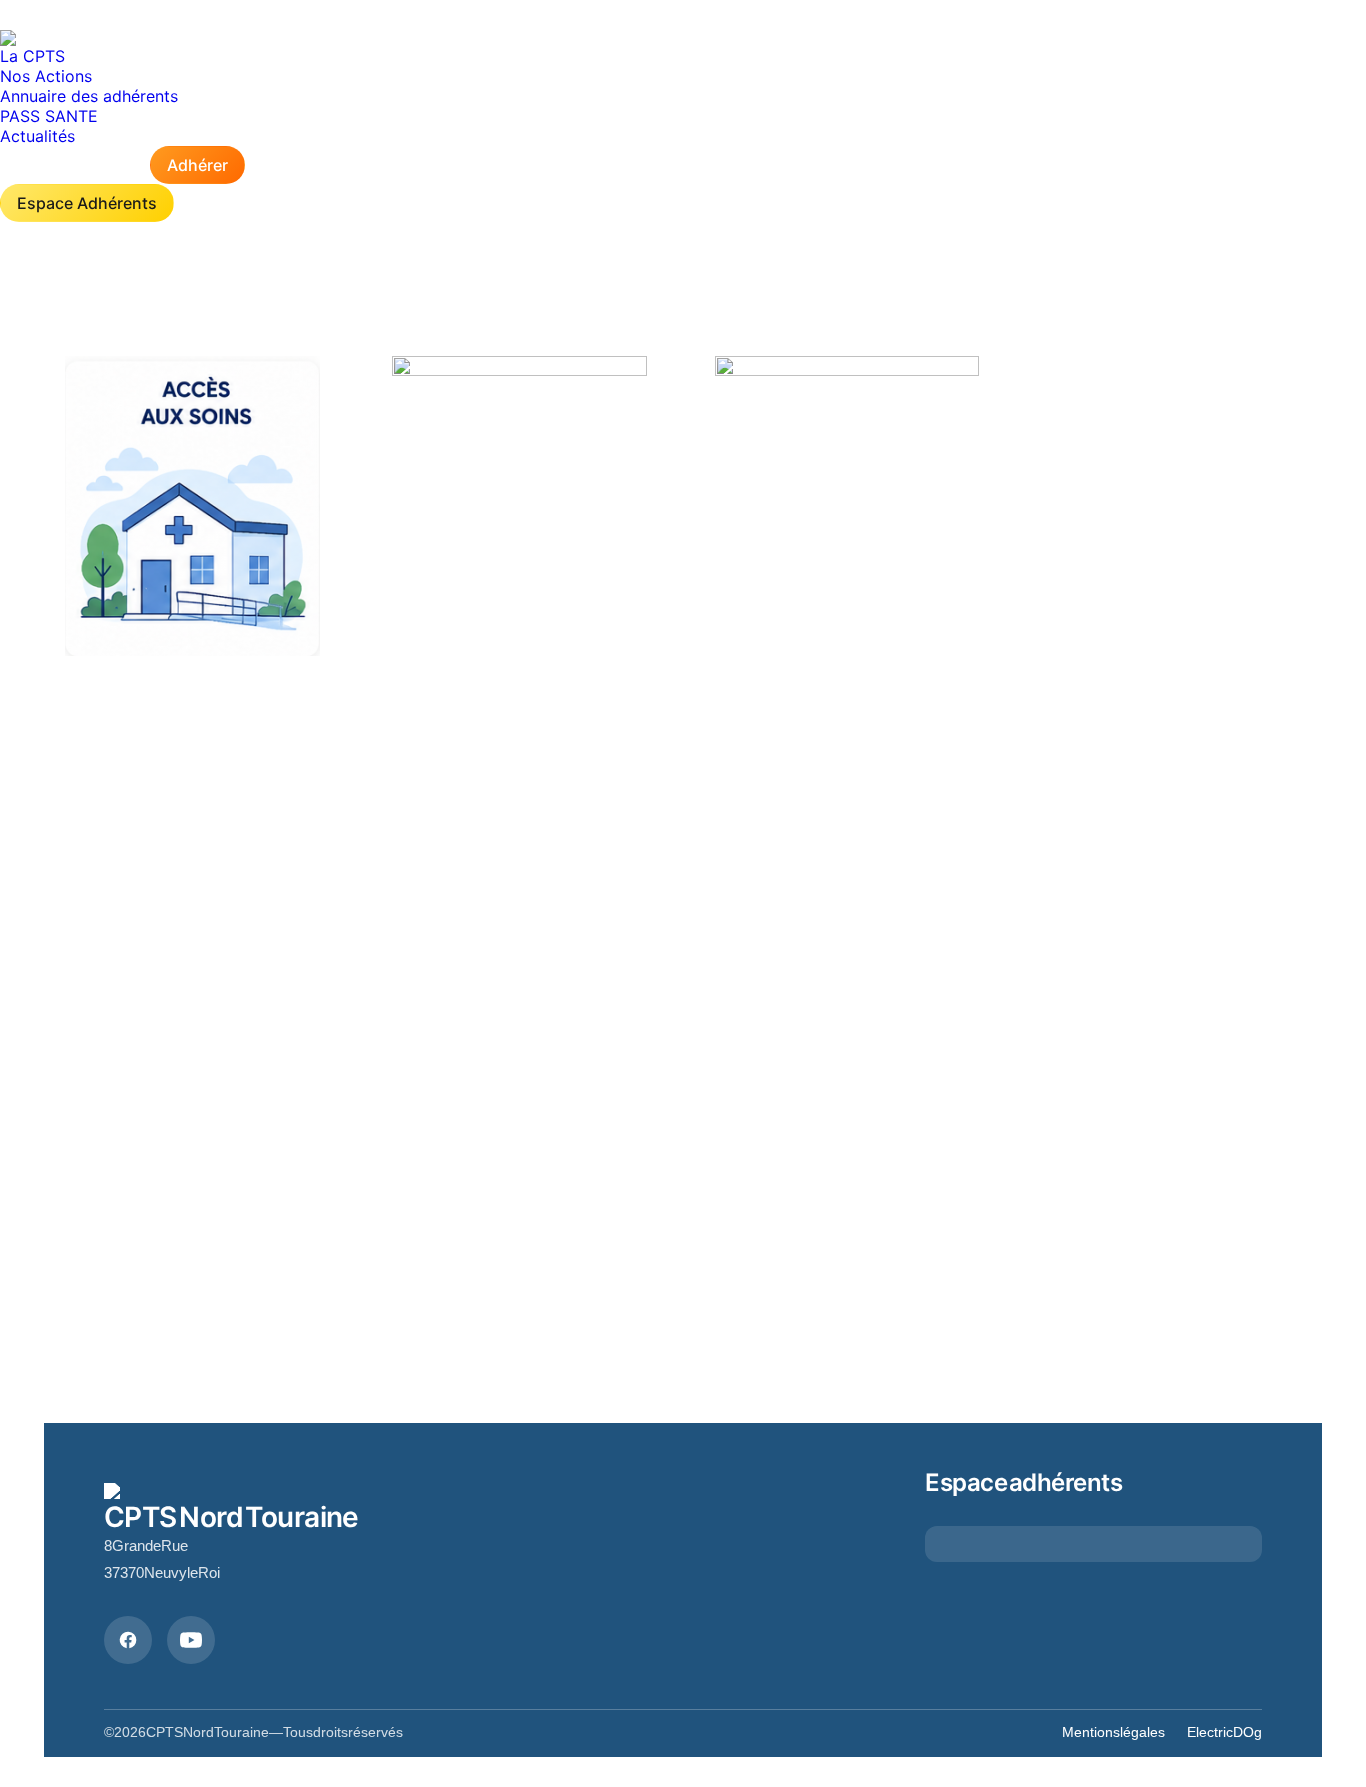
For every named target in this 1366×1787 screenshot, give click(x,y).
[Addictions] (192, 505)
